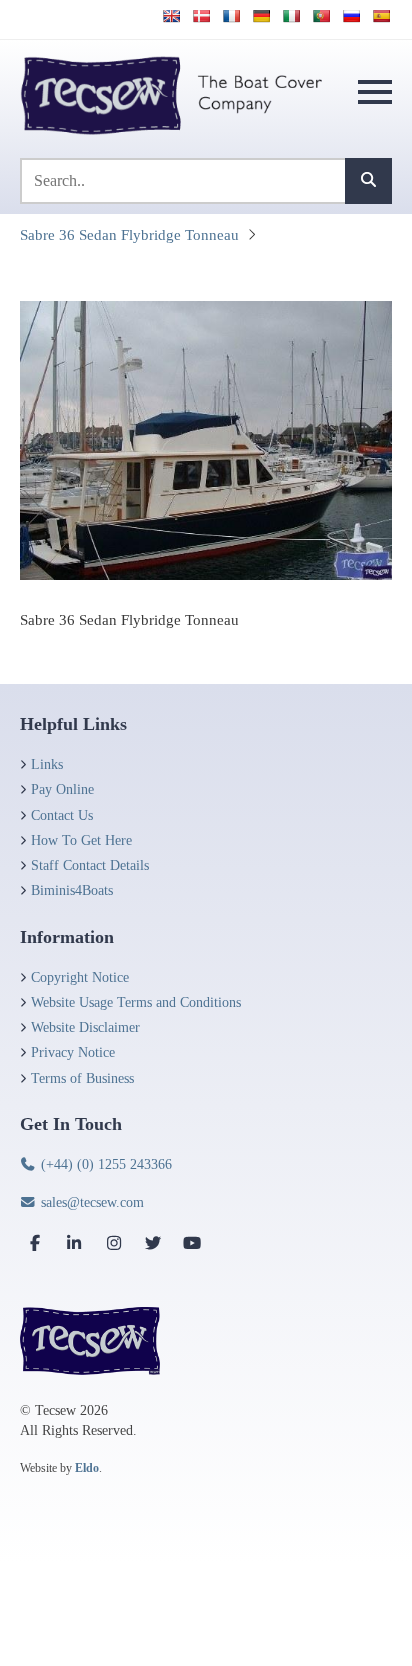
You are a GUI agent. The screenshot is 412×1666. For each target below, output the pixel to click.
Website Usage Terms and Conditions (136, 1002)
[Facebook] (35, 1243)
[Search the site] (368, 181)
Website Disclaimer (85, 1027)
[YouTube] (192, 1243)
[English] (171, 16)
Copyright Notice (80, 977)
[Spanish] (381, 16)
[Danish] (201, 16)
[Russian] (351, 16)
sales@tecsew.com (90, 1202)
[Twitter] (153, 1243)
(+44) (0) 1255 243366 (104, 1164)
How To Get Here (81, 840)
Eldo (87, 1468)
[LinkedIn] (74, 1243)
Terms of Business (82, 1078)
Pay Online (62, 789)
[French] (231, 16)
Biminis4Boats (72, 890)
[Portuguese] (321, 16)
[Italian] (291, 16)
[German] (261, 16)
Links (47, 764)
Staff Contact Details (90, 865)
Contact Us (62, 815)
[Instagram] (114, 1243)
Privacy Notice (73, 1052)
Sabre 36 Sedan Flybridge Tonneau (129, 235)
